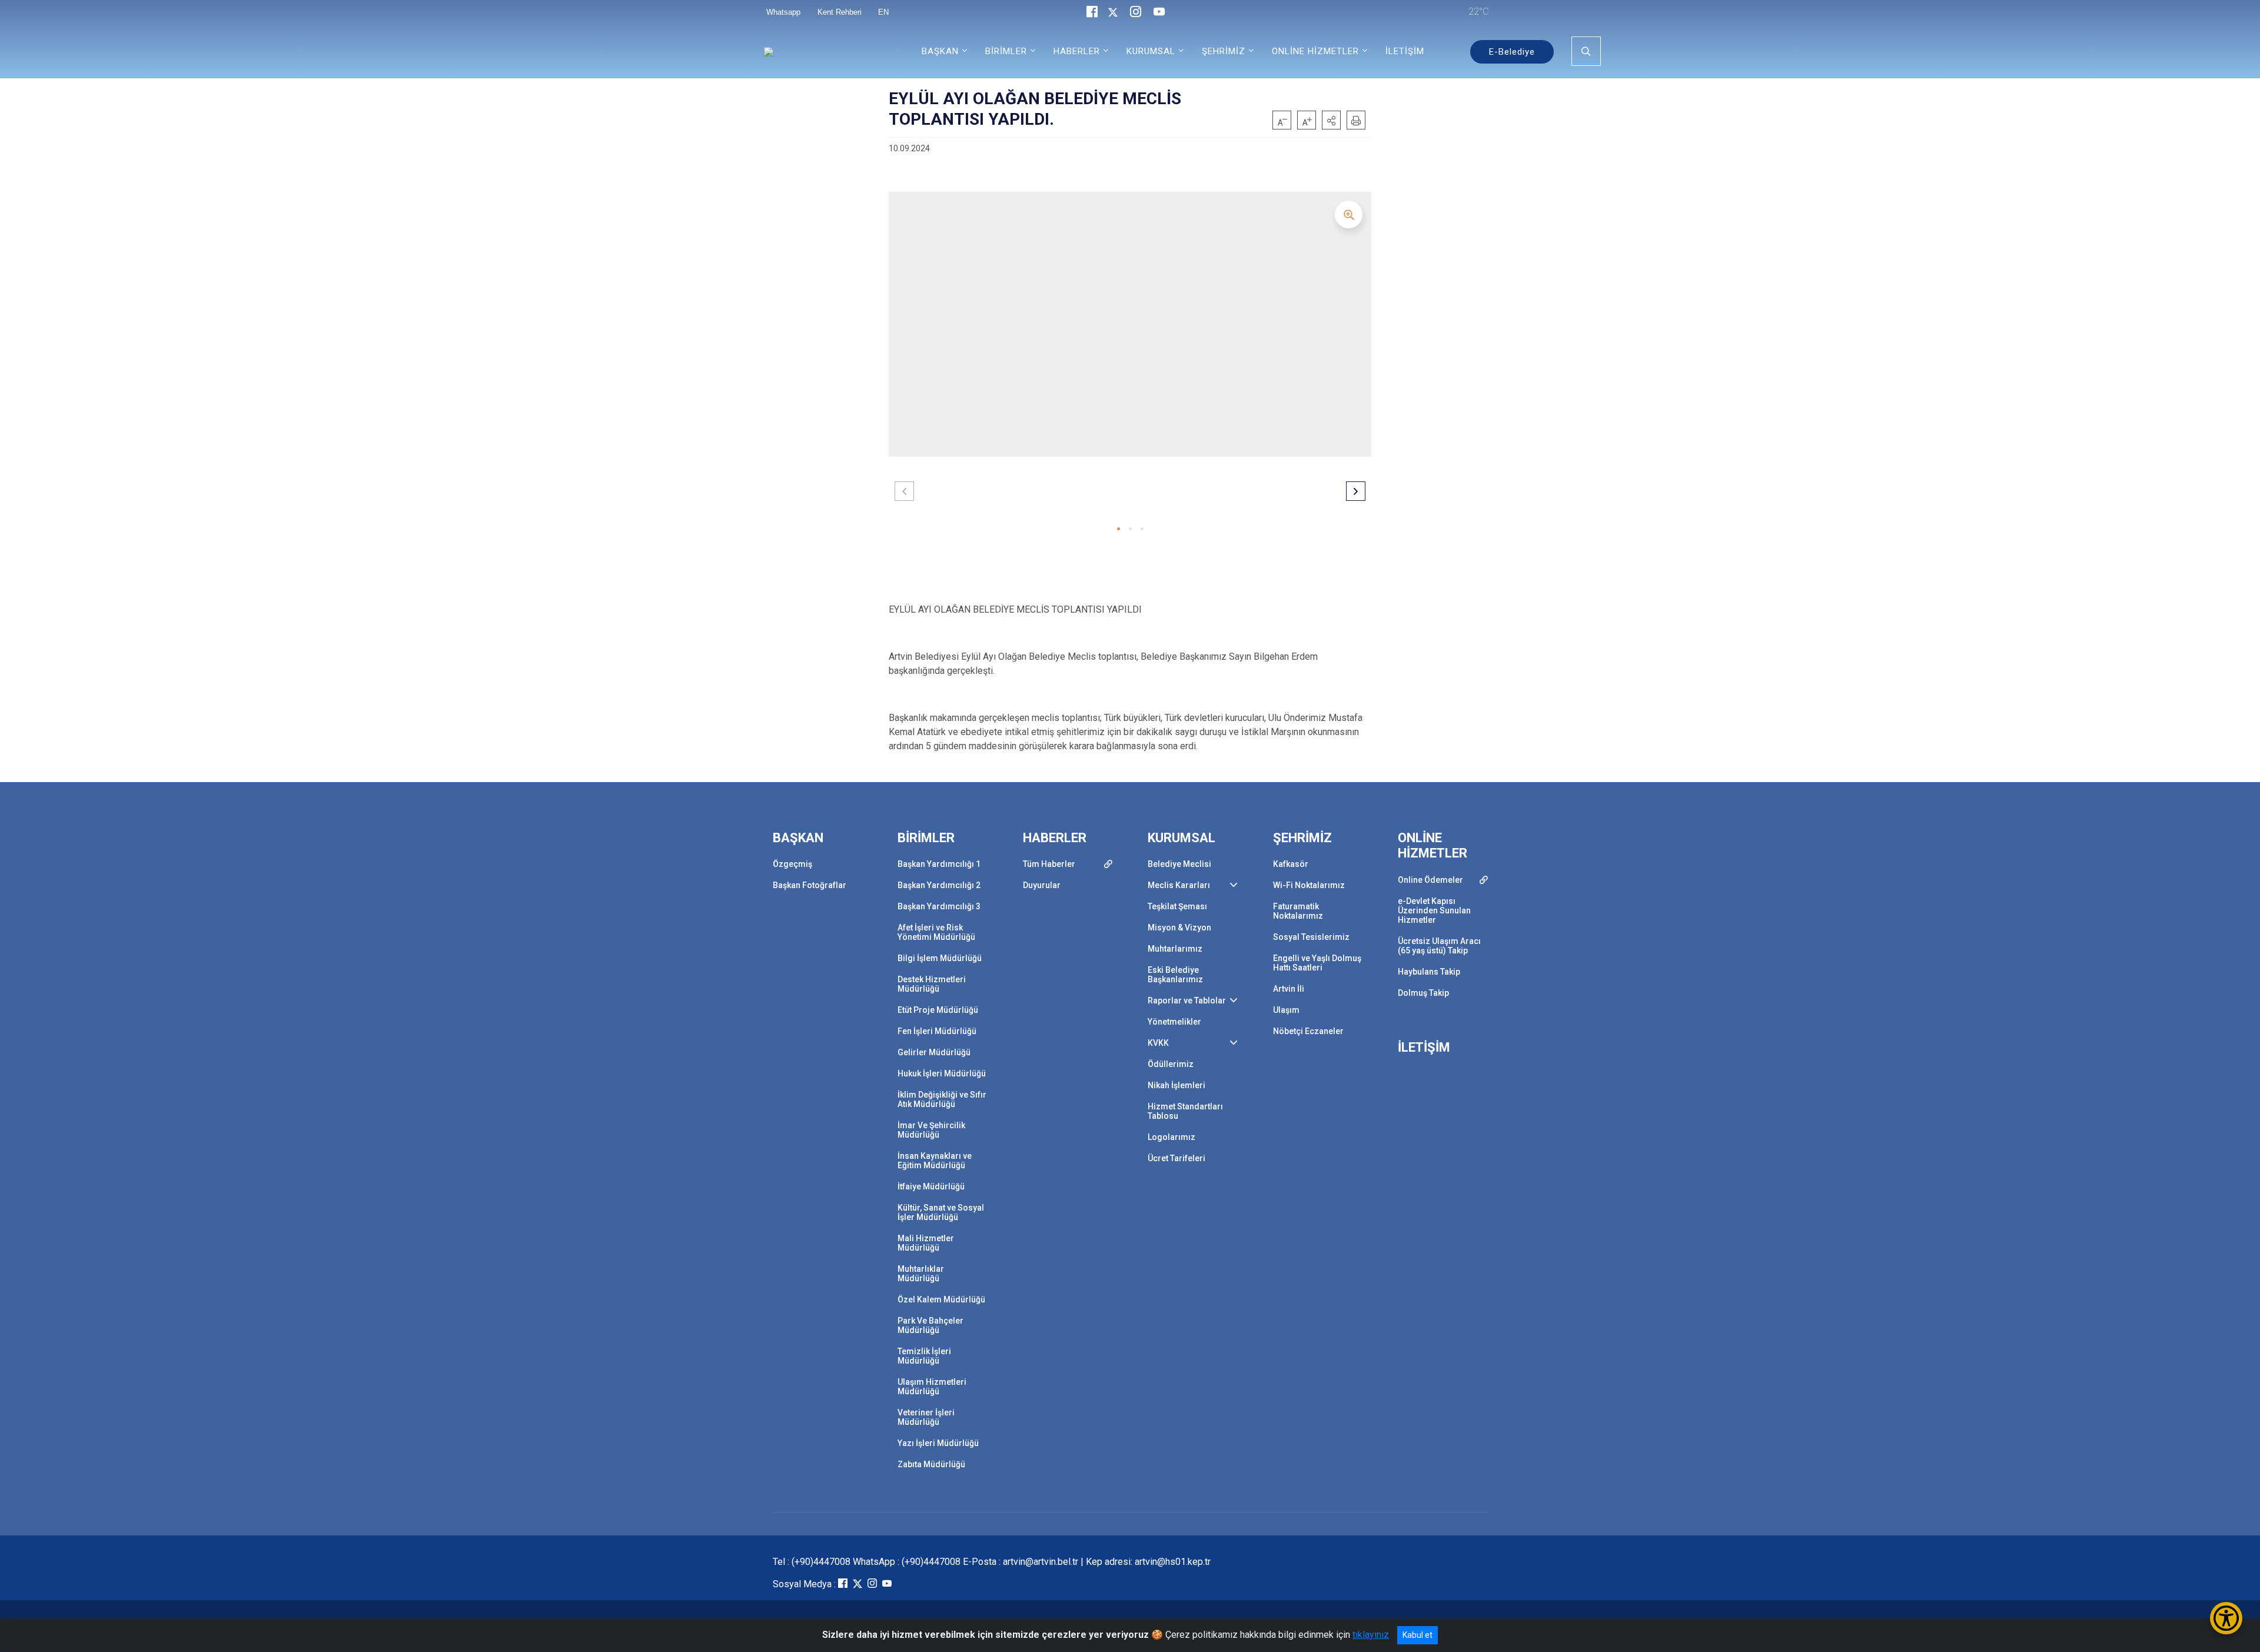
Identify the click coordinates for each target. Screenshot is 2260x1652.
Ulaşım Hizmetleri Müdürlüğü (932, 1387)
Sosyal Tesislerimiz (1311, 937)
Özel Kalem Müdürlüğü (941, 1299)
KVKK (1158, 1043)
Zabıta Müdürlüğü (931, 1464)
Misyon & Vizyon (1179, 928)
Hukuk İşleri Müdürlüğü (942, 1073)
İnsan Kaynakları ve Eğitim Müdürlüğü (935, 1161)
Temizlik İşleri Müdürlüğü (924, 1356)
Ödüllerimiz (1171, 1064)
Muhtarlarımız (1175, 949)
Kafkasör (1291, 864)
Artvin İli (1289, 989)
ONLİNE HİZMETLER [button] (1315, 51)
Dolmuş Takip (1423, 993)
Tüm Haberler (1049, 864)
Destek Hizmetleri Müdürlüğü (932, 984)
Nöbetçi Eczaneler (1308, 1031)
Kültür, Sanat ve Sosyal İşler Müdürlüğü (941, 1212)
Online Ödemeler (1430, 880)
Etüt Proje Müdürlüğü (938, 1010)
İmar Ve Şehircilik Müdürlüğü (931, 1130)
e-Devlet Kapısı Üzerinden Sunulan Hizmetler (1434, 910)
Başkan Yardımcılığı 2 (939, 885)
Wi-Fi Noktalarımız (1309, 885)
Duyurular (1042, 885)
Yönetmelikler (1174, 1022)
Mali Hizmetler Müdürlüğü (926, 1243)
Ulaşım (1286, 1010)
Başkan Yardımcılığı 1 (939, 864)
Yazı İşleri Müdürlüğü (938, 1443)
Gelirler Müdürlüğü (934, 1052)
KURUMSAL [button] (1151, 51)
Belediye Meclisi (1179, 864)
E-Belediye (1512, 52)
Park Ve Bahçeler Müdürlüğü (930, 1325)
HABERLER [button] (1077, 51)
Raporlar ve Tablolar (1187, 1000)
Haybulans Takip (1429, 972)
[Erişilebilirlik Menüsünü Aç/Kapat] (2226, 1618)
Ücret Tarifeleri (1176, 1158)
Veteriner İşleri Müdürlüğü (926, 1417)
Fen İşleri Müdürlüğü (937, 1031)
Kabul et (1418, 1635)
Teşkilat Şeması (1177, 906)
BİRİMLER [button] (1006, 51)
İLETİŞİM (1405, 51)
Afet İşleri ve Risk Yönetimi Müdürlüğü (936, 932)
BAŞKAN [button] (940, 51)
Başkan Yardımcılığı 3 (939, 906)
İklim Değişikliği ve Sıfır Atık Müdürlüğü (942, 1099)
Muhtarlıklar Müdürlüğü (921, 1274)
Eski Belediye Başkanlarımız (1175, 975)
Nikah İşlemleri (1176, 1085)
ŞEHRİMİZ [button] (1224, 51)
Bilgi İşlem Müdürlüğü (940, 958)
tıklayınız (1371, 1635)
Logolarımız (1171, 1137)
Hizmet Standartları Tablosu (1185, 1111)
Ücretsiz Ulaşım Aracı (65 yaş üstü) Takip (1439, 946)
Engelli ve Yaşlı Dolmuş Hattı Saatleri (1317, 963)
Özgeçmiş (792, 864)
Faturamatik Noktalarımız (1298, 911)
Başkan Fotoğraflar (810, 885)
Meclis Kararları (1179, 885)
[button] (1331, 120)
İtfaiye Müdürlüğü (931, 1186)
